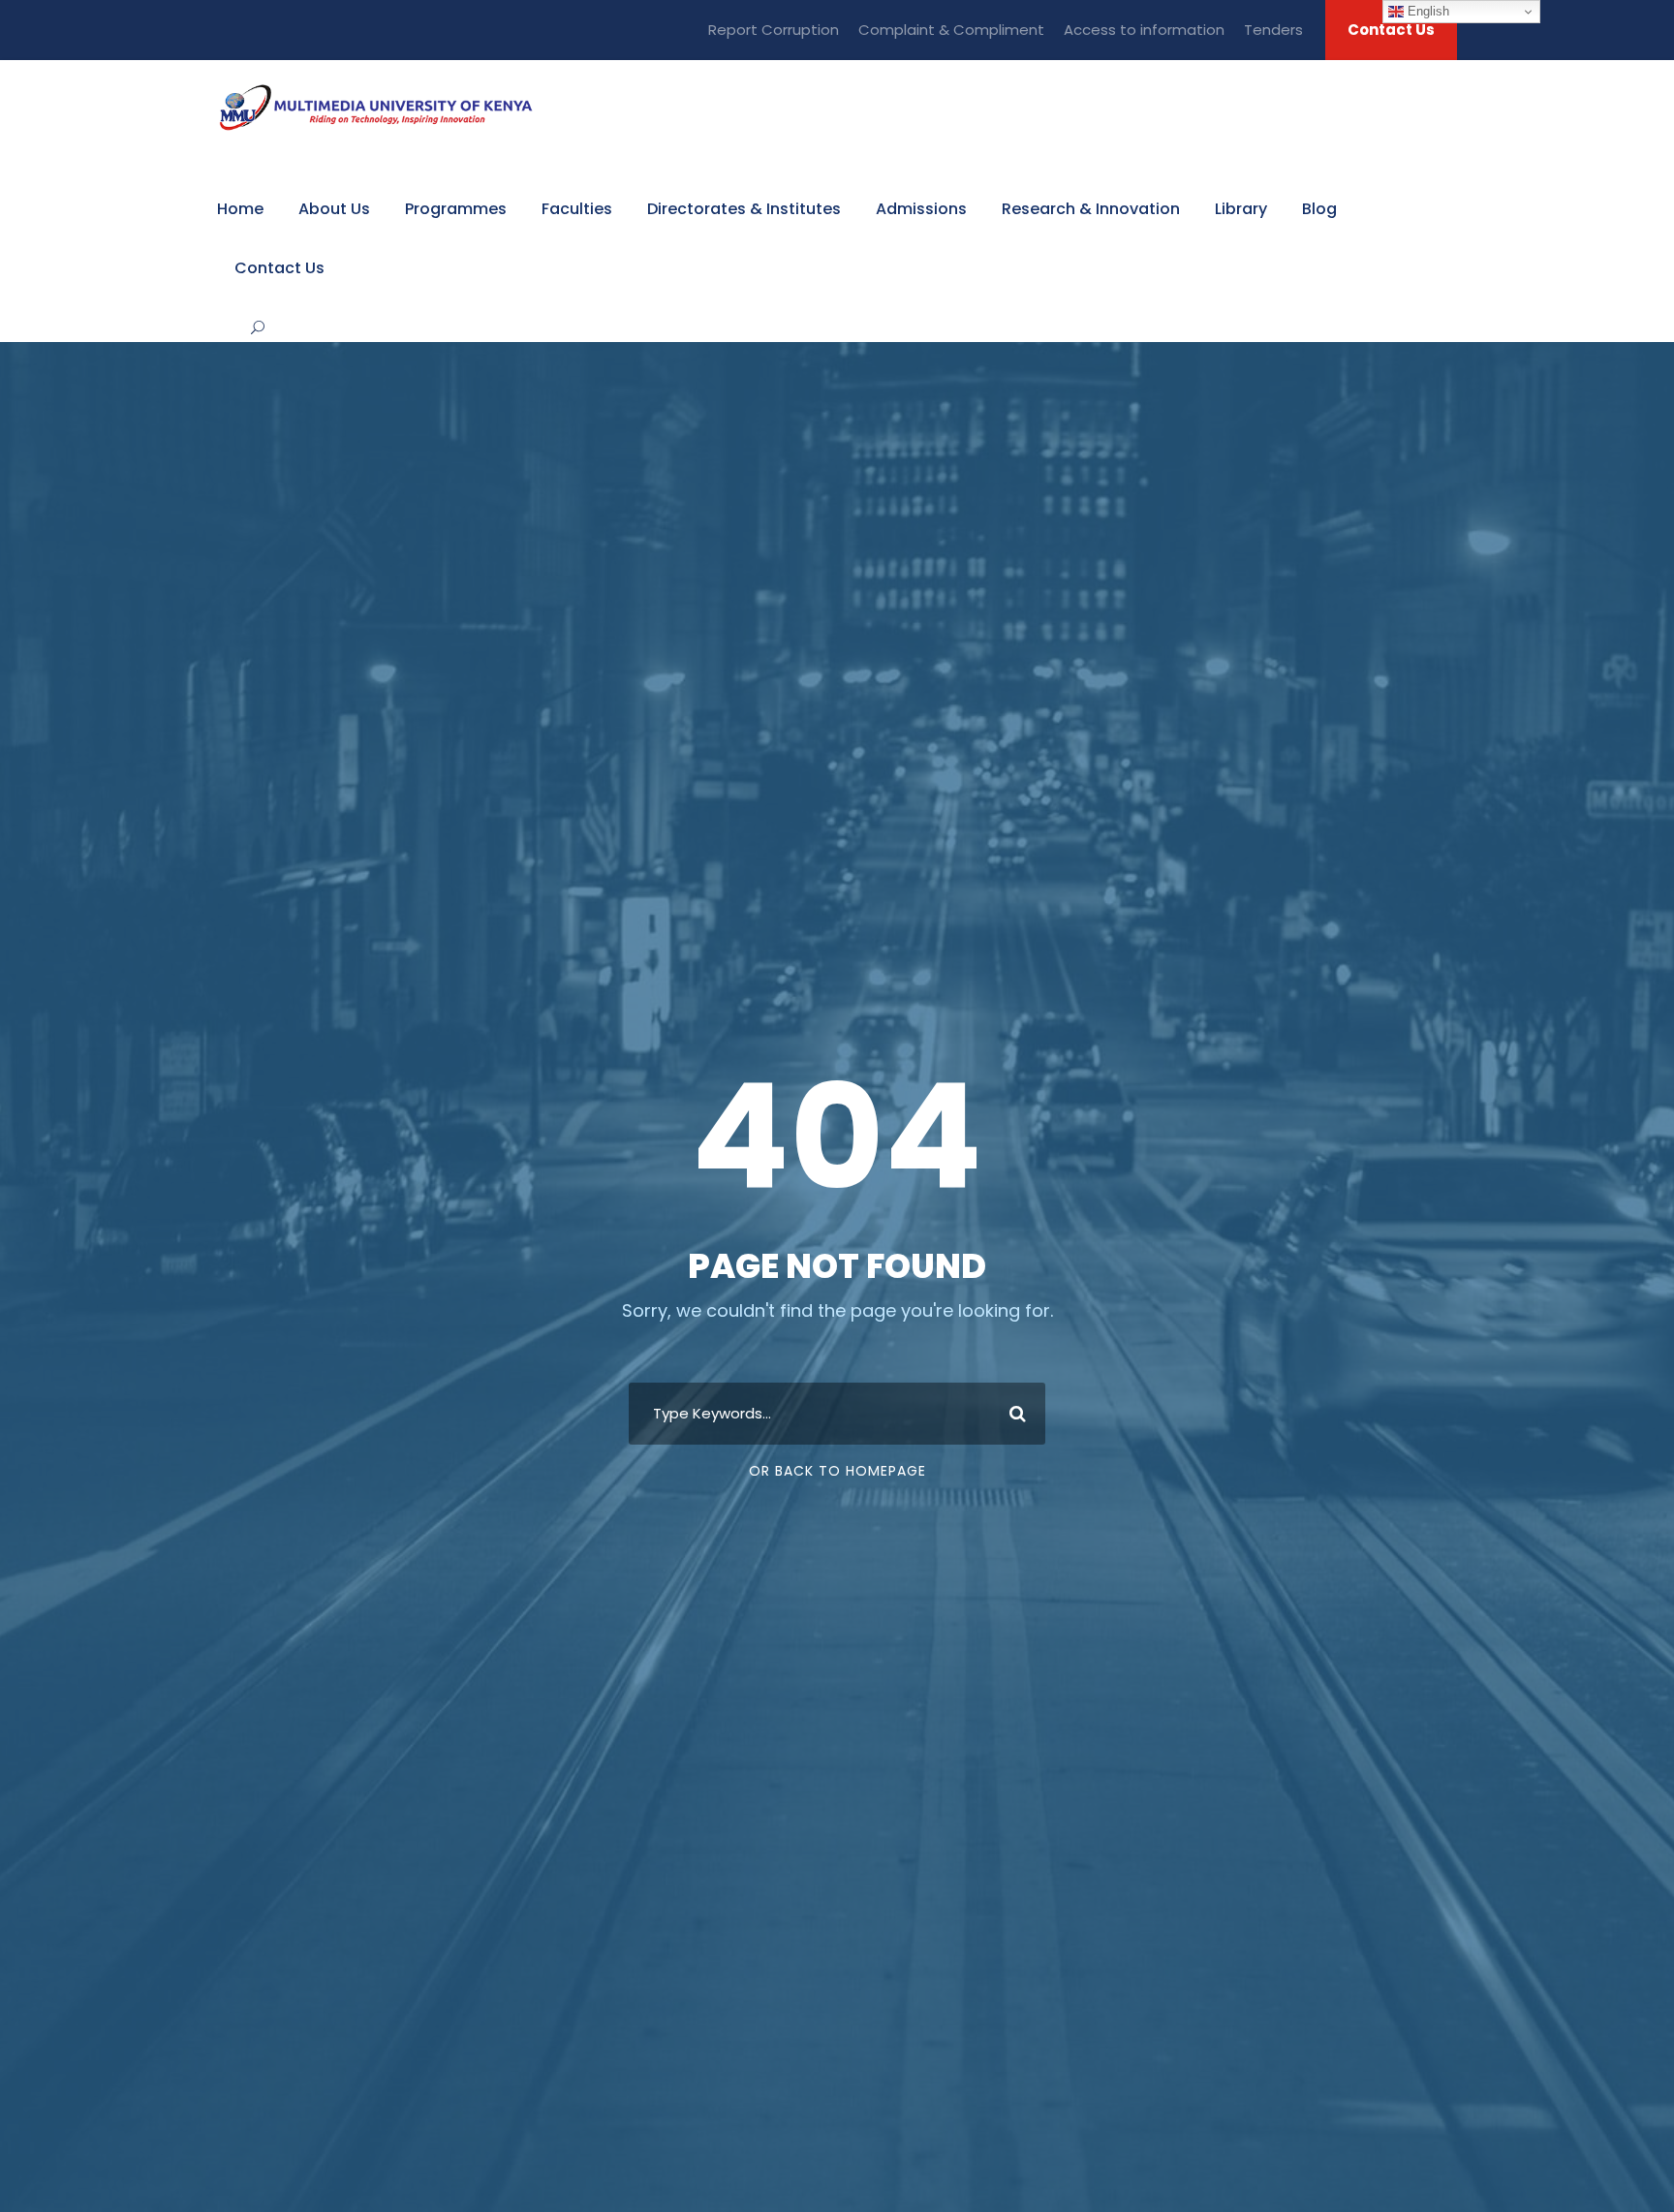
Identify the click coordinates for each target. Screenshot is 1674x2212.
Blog (1319, 209)
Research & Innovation (1091, 209)
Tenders (1273, 30)
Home (240, 209)
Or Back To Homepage (837, 1471)
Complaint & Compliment (951, 30)
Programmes (456, 209)
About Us (334, 209)
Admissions (921, 209)
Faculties (577, 209)
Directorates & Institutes (744, 209)
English (1426, 11)
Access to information (1144, 30)
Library (1241, 209)
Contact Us (1391, 30)
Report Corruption (774, 30)
